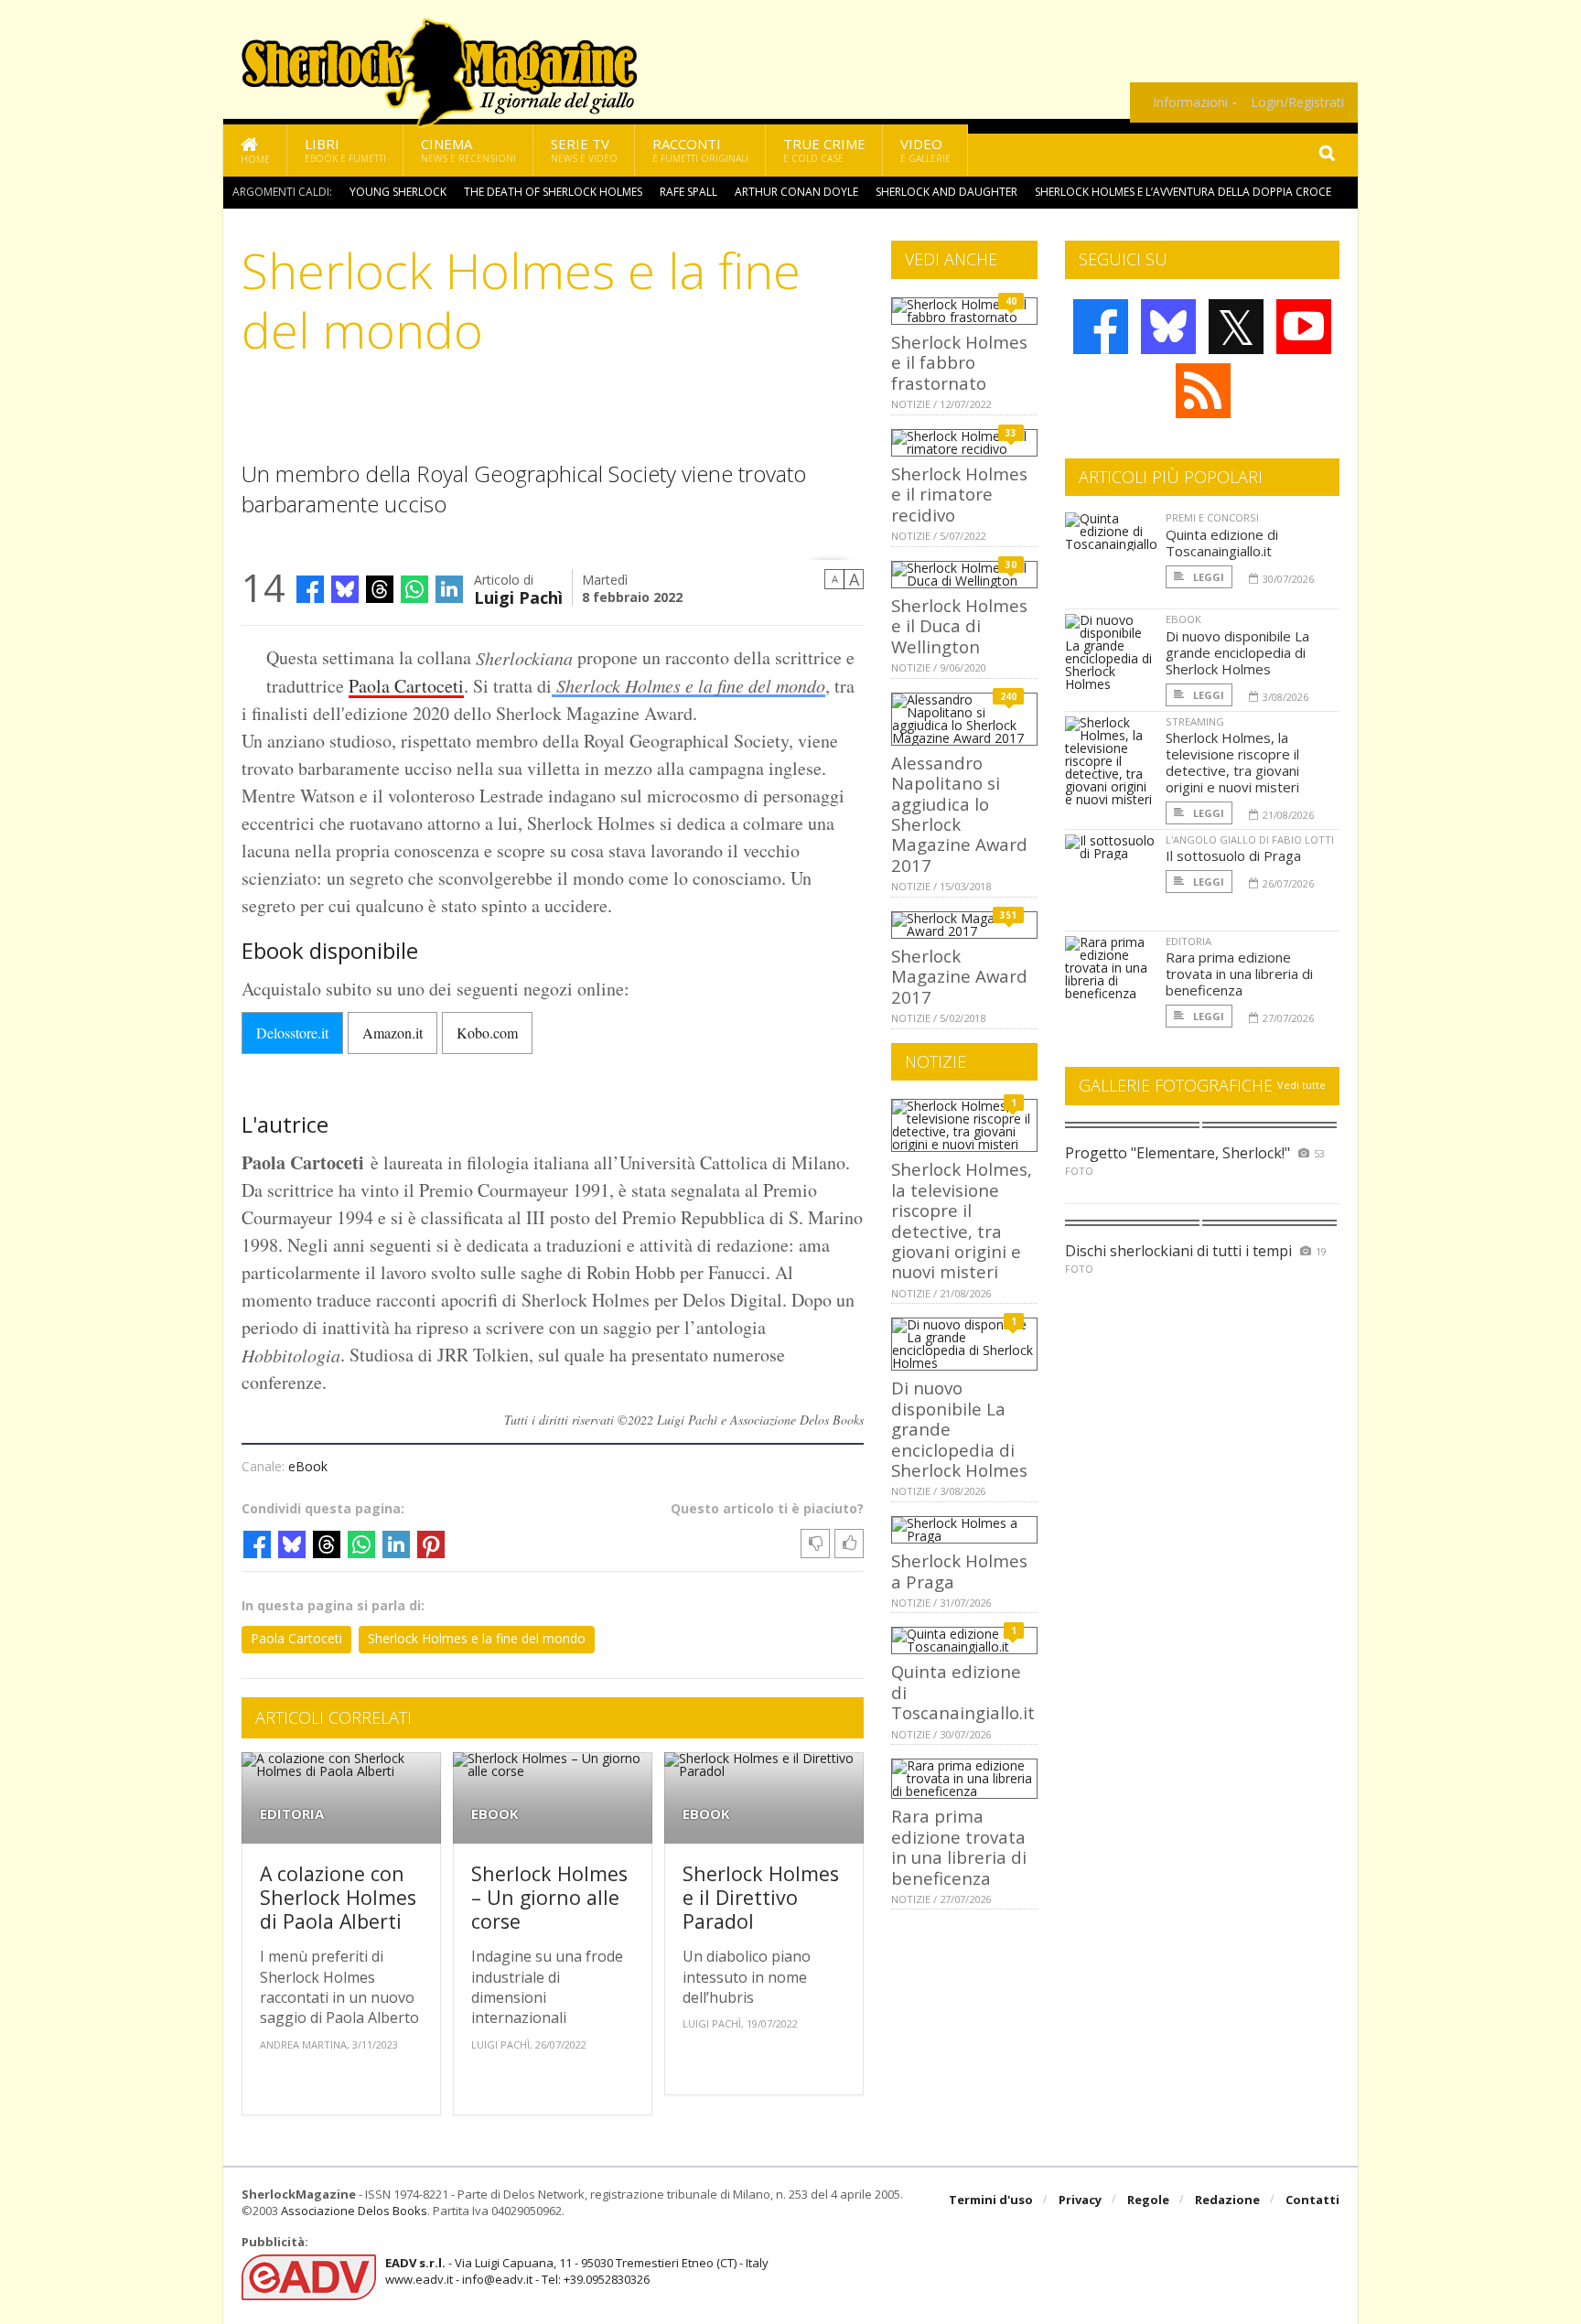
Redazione (1227, 2200)
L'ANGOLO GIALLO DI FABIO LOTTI (1250, 839)
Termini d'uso (991, 2200)
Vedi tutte (1301, 1085)
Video (925, 150)
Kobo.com (487, 1033)
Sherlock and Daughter (946, 192)
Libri (345, 150)
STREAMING (1195, 721)
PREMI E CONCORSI (1212, 517)
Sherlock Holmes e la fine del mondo (688, 685)
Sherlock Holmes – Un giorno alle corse (549, 1897)
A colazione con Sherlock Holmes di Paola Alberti (338, 1897)
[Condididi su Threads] (380, 589)
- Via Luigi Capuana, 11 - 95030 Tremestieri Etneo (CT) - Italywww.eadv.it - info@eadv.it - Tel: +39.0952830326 (577, 2271)
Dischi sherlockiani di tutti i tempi (1178, 1251)
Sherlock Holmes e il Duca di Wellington (959, 626)
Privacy (1080, 2200)
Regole (1148, 2200)
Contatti (1312, 2200)
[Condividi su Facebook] (310, 589)
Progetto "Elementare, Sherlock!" (1178, 1153)
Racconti (700, 150)
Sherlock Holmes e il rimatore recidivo (959, 494)
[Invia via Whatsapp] (414, 589)
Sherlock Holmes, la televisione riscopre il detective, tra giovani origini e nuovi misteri (962, 1220)
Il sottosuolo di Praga (1233, 855)
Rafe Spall (688, 192)
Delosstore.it (292, 1033)
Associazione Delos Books (354, 2211)
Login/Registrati (1297, 102)
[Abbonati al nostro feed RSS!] (1203, 391)
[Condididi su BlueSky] (345, 589)
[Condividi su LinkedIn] (449, 589)
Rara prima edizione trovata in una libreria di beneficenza (959, 1846)
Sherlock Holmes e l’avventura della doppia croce (1183, 192)
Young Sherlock (398, 192)
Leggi (1207, 577)
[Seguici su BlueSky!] (1168, 327)
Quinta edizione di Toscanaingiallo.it (1222, 543)
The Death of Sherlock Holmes (553, 192)
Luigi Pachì (518, 596)
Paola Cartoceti (406, 686)
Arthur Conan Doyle (796, 192)
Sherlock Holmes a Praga (959, 1571)
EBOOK (495, 1814)
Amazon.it (393, 1033)
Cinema (468, 150)
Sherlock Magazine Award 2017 (959, 976)
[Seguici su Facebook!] (1101, 327)
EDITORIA (292, 1814)
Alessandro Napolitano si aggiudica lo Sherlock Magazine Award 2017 (959, 814)
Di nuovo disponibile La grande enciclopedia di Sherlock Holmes (1237, 652)
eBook (308, 1466)
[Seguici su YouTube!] (1304, 327)
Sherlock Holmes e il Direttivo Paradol (761, 1897)
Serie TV (584, 150)
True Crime (824, 150)
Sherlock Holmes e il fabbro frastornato (959, 362)
